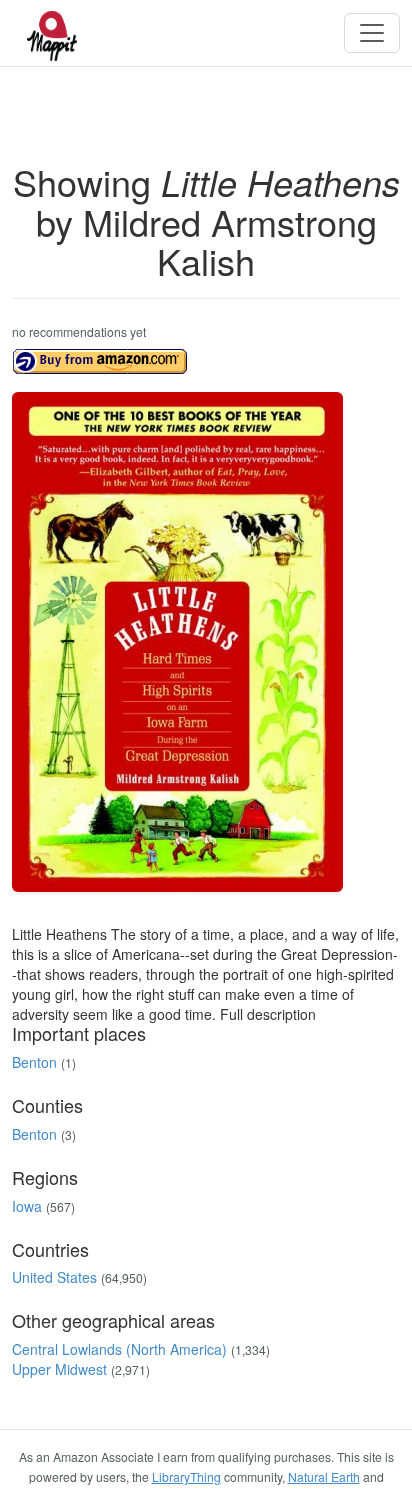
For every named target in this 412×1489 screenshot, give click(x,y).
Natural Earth (324, 1476)
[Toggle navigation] (372, 33)
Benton (34, 1062)
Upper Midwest (59, 1369)
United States (54, 1277)
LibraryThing (186, 1476)
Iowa (27, 1206)
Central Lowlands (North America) (119, 1349)
